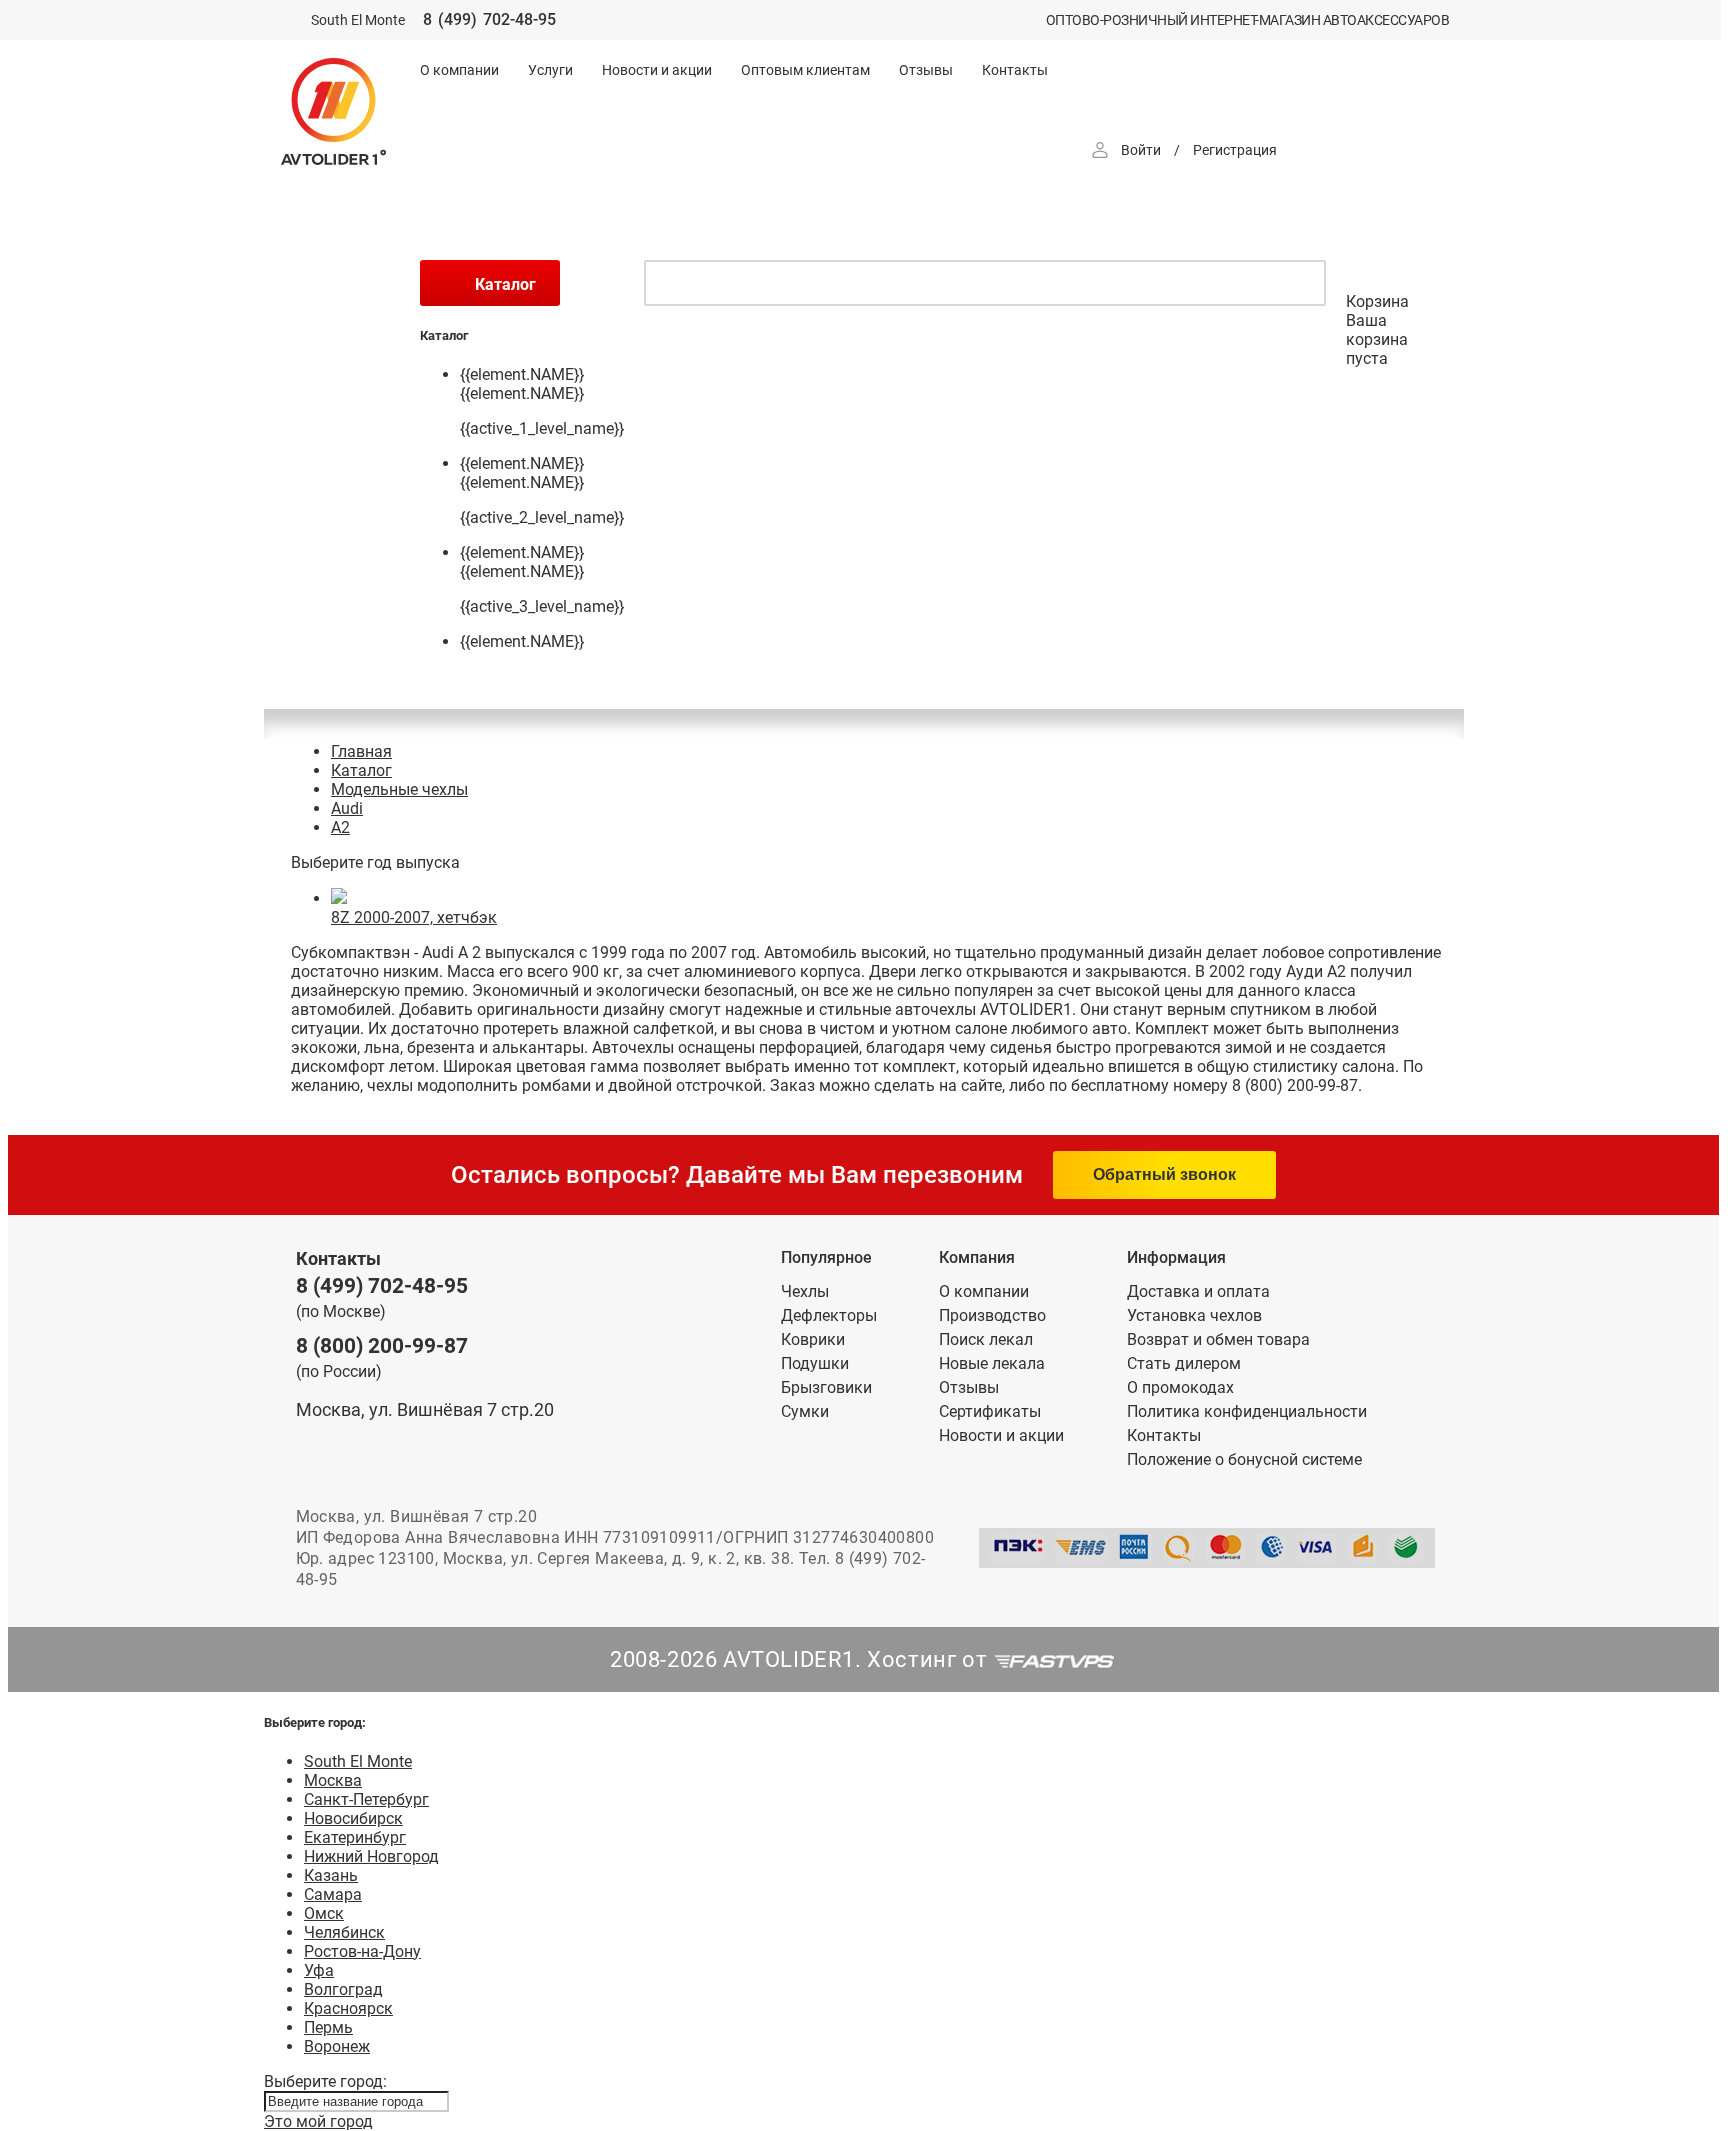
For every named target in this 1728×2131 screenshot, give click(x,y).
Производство (992, 1315)
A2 (340, 827)
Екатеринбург (355, 1837)
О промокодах (1180, 1387)
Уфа (319, 1970)
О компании (459, 70)
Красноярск (348, 2008)
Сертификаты (990, 1411)
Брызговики (826, 1387)
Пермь (328, 2027)
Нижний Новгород (371, 1856)
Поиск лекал (986, 1339)
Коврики (813, 1339)
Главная (361, 751)
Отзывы (926, 70)
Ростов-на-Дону (362, 1951)
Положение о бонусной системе (1244, 1459)
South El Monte (358, 1761)
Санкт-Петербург (366, 1799)
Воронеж (337, 2046)
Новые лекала (992, 1363)
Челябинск (344, 1932)
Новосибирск (353, 1818)
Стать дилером (1184, 1363)
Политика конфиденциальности (1247, 1411)
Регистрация (1235, 150)
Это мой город (318, 2121)
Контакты (1015, 70)
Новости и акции (657, 70)
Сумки (805, 1411)
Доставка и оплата (1198, 1291)
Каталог (361, 770)
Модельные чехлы (399, 789)
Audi (347, 808)
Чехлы (805, 1291)
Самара (333, 1894)
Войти (1141, 150)
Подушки (815, 1363)
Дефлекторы (829, 1315)
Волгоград (343, 1989)
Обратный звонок (1164, 1174)
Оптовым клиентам (805, 70)
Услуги (550, 70)
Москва (333, 1780)
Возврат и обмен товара (1218, 1339)
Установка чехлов (1194, 1315)
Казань (331, 1875)
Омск (324, 1913)
